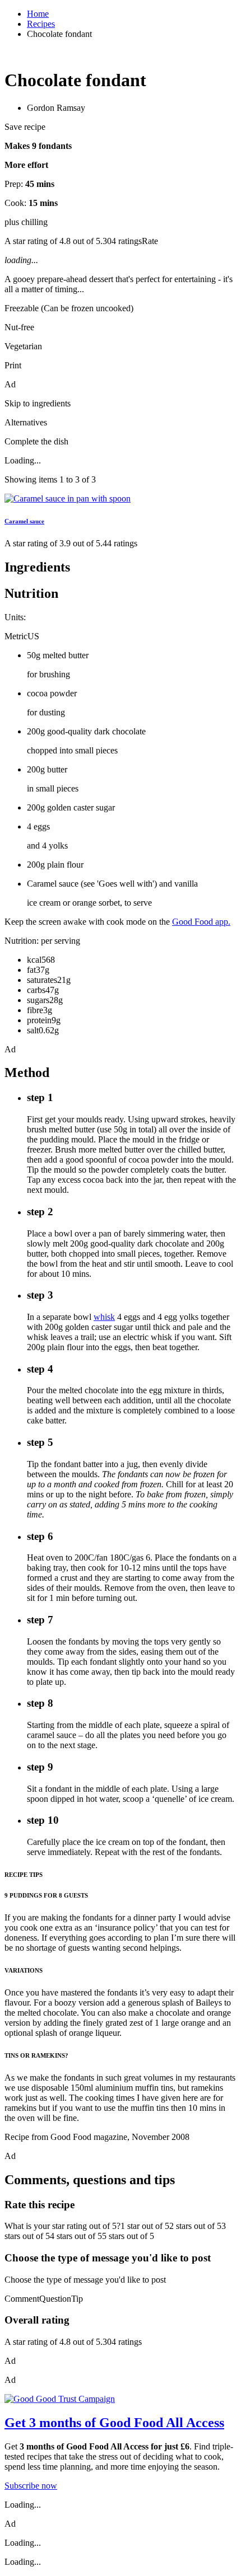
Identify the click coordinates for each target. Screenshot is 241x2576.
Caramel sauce (24, 521)
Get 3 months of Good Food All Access (114, 2423)
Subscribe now (31, 2486)
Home (38, 14)
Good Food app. (201, 922)
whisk (104, 1317)
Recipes (41, 24)
